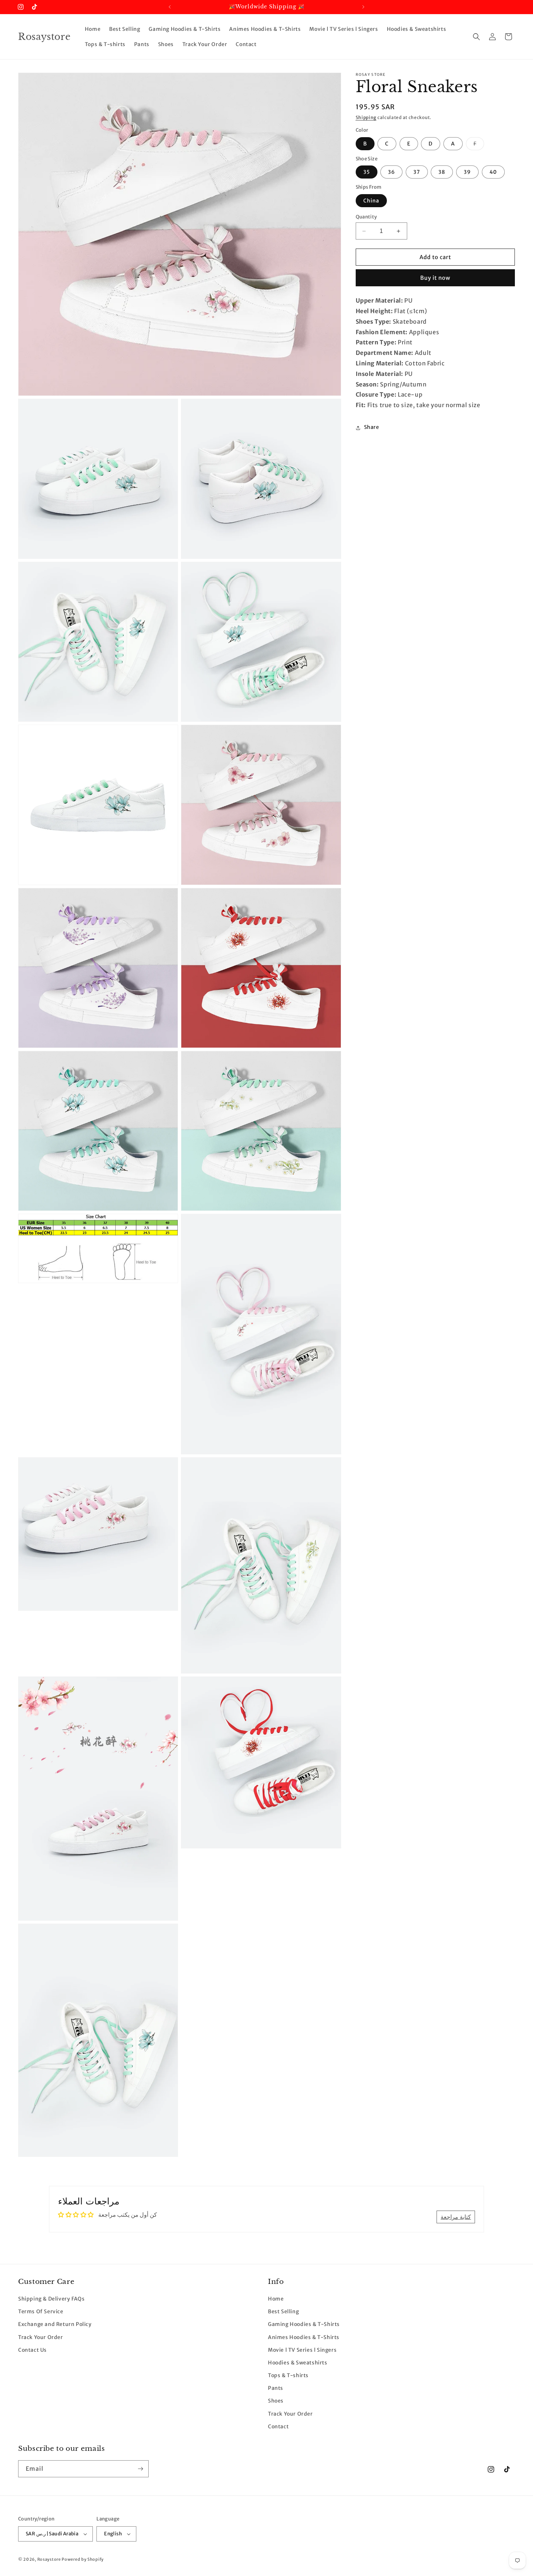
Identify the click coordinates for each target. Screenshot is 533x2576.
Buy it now (435, 278)
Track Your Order (41, 2337)
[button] (476, 37)
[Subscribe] (140, 2469)
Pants (276, 2388)
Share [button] (372, 427)
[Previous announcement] (170, 7)
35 (367, 172)
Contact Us (32, 2350)
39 (467, 172)
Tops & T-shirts (288, 2376)
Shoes (276, 2401)
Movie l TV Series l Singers (302, 2350)
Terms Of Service (41, 2312)
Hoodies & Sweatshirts (298, 2363)
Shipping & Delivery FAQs (51, 2299)
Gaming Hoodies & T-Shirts (304, 2325)
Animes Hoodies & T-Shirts (304, 2337)
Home (276, 2299)
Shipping (366, 117)
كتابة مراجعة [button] (456, 2217)
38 (442, 172)
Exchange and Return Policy (55, 2325)
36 (391, 172)
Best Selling (283, 2312)
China (371, 201)
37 (417, 172)
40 (493, 172)
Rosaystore (49, 2559)
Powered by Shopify (83, 2559)
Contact (278, 2427)
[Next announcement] (363, 7)
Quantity (366, 217)
